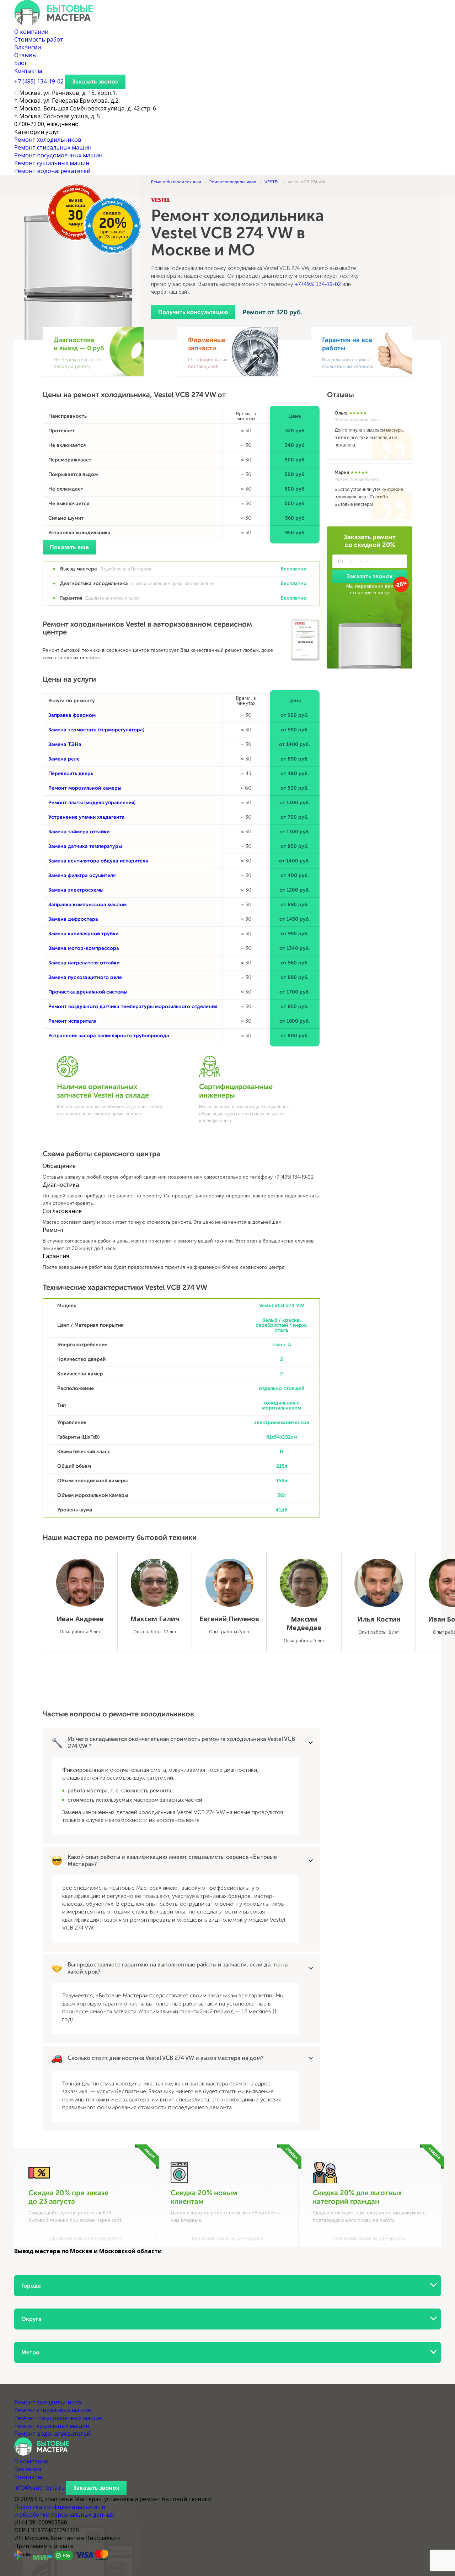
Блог (21, 63)
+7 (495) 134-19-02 (318, 284)
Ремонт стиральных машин (53, 147)
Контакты (28, 71)
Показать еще (69, 547)
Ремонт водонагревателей (52, 171)
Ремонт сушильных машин (52, 163)
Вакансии (28, 47)
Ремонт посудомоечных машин (58, 155)
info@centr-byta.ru (39, 2488)
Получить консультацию (193, 312)
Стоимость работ (39, 39)
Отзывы (25, 55)
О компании (31, 32)
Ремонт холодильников (48, 140)
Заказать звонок (95, 82)
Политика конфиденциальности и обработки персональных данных (64, 2511)
